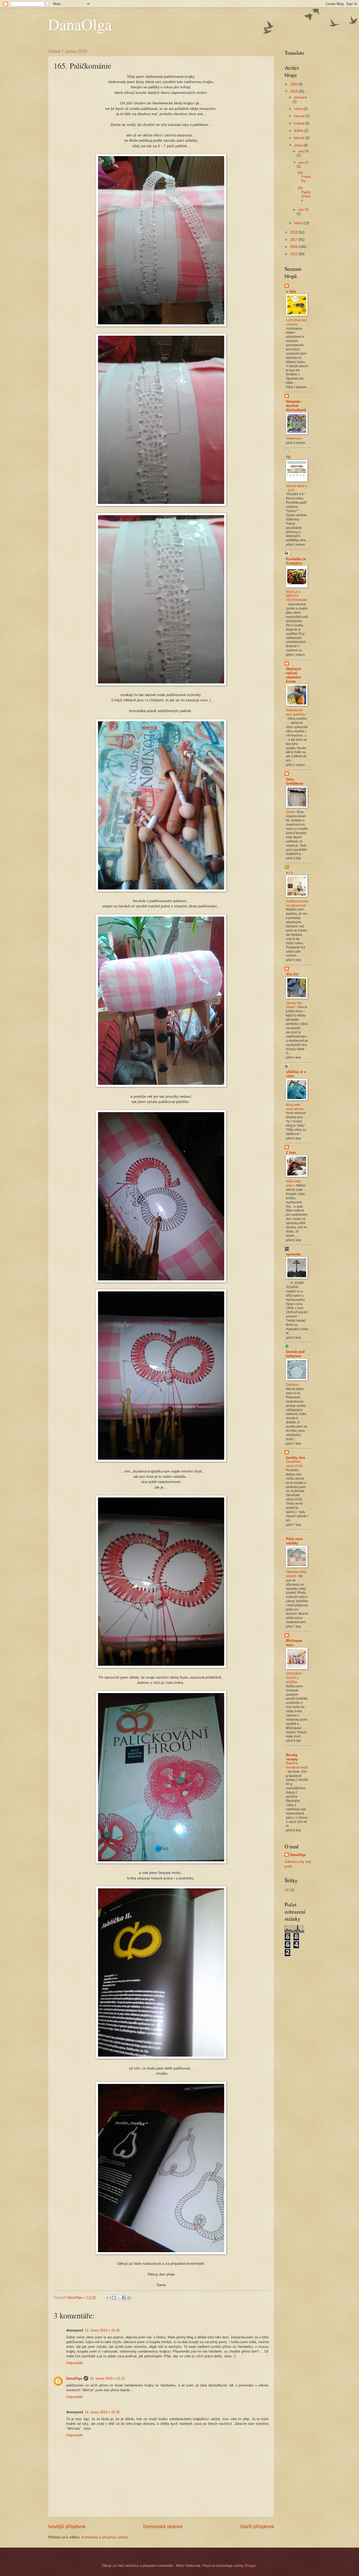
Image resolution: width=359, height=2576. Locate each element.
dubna (299, 131)
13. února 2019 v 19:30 (102, 2330)
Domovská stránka (163, 2527)
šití (287, 1890)
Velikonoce (294, 438)
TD (288, 457)
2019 (294, 91)
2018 (294, 232)
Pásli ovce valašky (294, 1541)
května (300, 123)
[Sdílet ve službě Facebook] (124, 2298)
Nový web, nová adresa (295, 1107)
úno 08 (303, 151)
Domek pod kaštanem (295, 1354)
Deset (291, 812)
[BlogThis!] (114, 2298)
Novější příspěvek (67, 2527)
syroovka (293, 1254)
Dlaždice (293, 1385)
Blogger (250, 2566)
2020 (294, 84)
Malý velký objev (293, 1183)
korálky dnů (296, 1458)
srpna (299, 109)
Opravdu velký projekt (296, 1574)
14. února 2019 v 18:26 (102, 2412)
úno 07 (303, 163)
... (288, 1283)
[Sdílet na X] (119, 2298)
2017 (294, 240)
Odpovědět (75, 2363)
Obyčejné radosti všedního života (294, 675)
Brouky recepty (292, 1757)
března (300, 138)
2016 (294, 247)
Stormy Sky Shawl (294, 1005)
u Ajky (291, 291)
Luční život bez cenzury (297, 322)
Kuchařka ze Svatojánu (296, 561)
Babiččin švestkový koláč (297, 1765)
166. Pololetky (304, 177)
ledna (299, 223)
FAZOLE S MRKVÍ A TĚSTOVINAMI (296, 596)
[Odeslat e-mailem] (109, 2298)
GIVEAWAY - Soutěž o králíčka (295, 1678)
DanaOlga (80, 24)
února (299, 145)
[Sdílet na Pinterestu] (129, 2298)
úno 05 (303, 210)
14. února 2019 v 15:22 (107, 2378)
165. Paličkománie (304, 194)
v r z (289, 873)
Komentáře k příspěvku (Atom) (105, 2537)
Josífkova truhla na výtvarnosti (297, 903)
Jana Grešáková (294, 781)
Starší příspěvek (257, 2527)
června (300, 116)
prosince (301, 97)
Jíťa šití (292, 974)
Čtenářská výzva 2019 (294, 1464)
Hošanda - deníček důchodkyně (296, 406)
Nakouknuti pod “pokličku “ (296, 712)
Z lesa (291, 1152)
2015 (294, 254)
